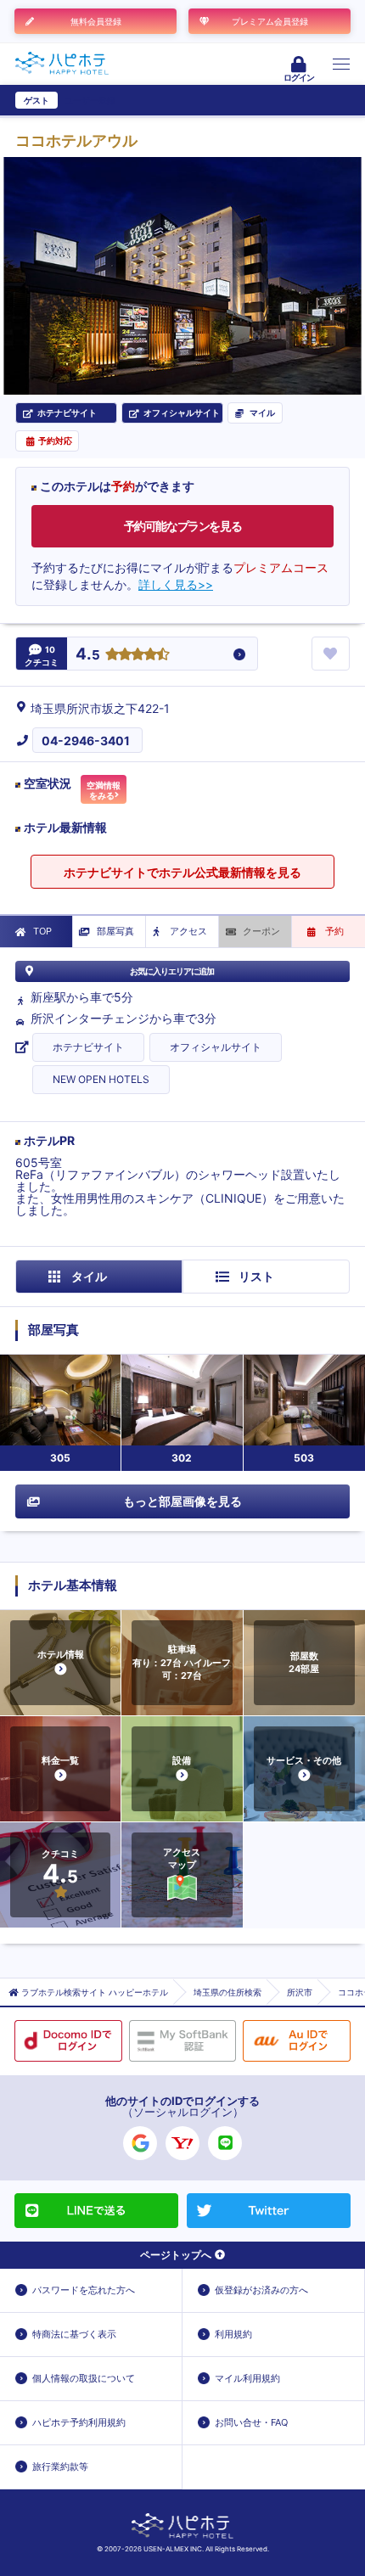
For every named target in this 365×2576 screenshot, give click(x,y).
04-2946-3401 (86, 741)
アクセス (188, 931)
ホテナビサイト (88, 1047)
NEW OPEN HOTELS (101, 1079)
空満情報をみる (104, 790)
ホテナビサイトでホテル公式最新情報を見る (182, 872)
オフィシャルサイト (216, 1047)
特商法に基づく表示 (74, 2334)
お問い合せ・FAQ (251, 2422)
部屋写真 (115, 931)
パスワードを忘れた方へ (84, 2290)
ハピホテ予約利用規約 (79, 2422)
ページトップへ (176, 2255)
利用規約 (233, 2334)
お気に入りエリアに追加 (172, 971)
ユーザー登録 (90, 100)
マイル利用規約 (247, 2378)
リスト (256, 1276)
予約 (334, 931)
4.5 (88, 655)
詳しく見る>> (176, 584)
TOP (42, 931)
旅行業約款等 (60, 2467)
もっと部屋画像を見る (182, 1501)
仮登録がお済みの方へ (261, 2290)
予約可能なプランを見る (183, 526)
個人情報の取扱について (84, 2378)
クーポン (261, 931)
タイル (89, 1276)
